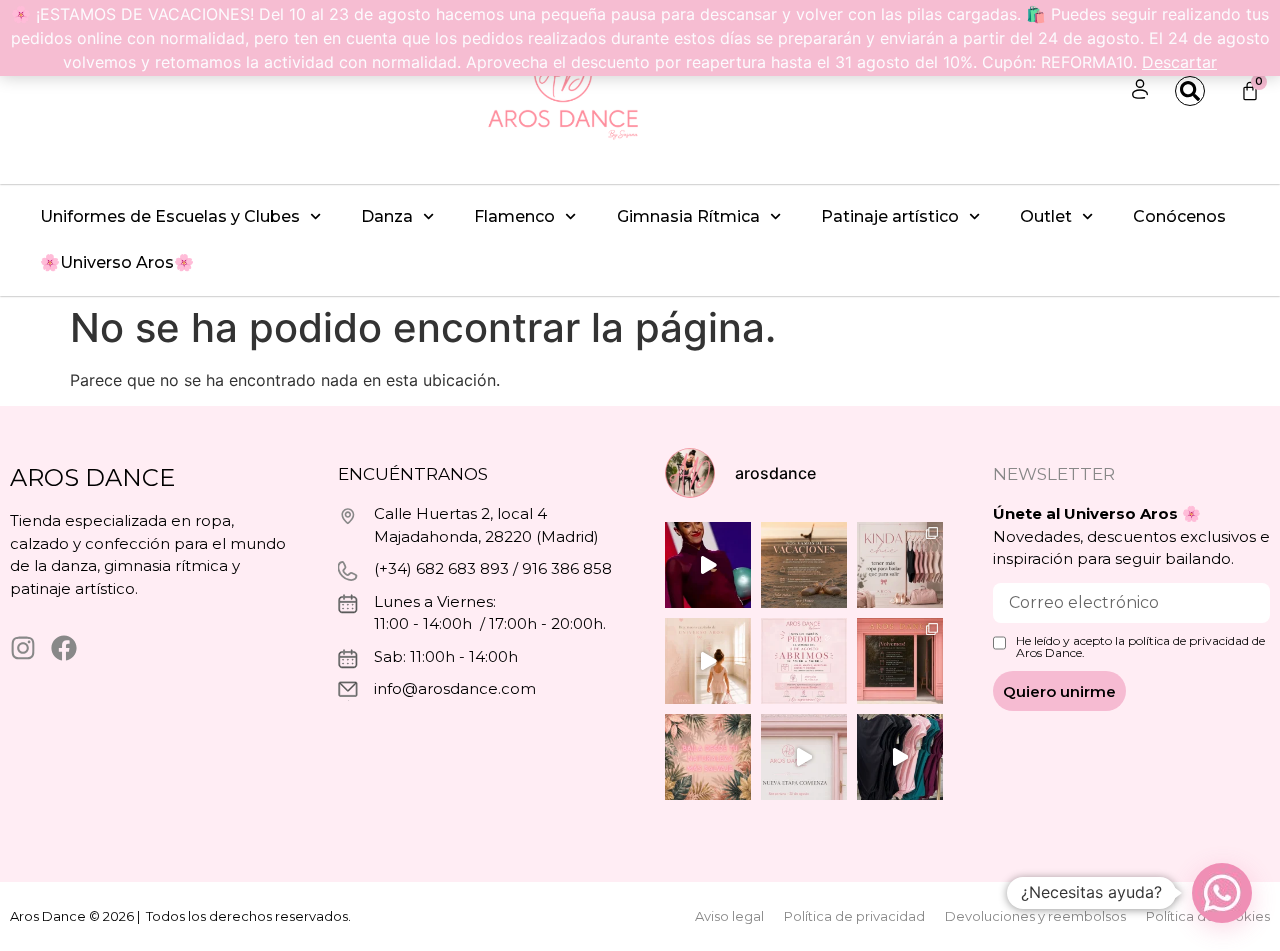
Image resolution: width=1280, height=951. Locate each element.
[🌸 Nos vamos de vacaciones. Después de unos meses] (804, 565)
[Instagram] (23, 648)
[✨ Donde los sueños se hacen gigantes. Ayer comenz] (708, 565)
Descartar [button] (1179, 62)
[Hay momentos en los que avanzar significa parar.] (804, 757)
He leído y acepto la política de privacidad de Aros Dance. (1140, 647)
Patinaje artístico (890, 216)
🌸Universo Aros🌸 (117, 262)
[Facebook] (64, 648)
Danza (387, 216)
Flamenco (514, 216)
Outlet (1046, 216)
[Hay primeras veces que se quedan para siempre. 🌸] (708, 661)
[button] (1222, 893)
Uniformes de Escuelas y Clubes (170, 216)
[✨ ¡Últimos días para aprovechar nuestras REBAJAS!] (900, 757)
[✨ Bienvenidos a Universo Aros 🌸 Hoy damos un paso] (708, 757)
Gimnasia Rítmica (688, 216)
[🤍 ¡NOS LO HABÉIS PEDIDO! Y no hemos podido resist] (804, 661)
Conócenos (1179, 216)
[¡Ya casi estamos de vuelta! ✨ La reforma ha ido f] (900, 661)
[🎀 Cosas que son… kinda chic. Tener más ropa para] (900, 565)
